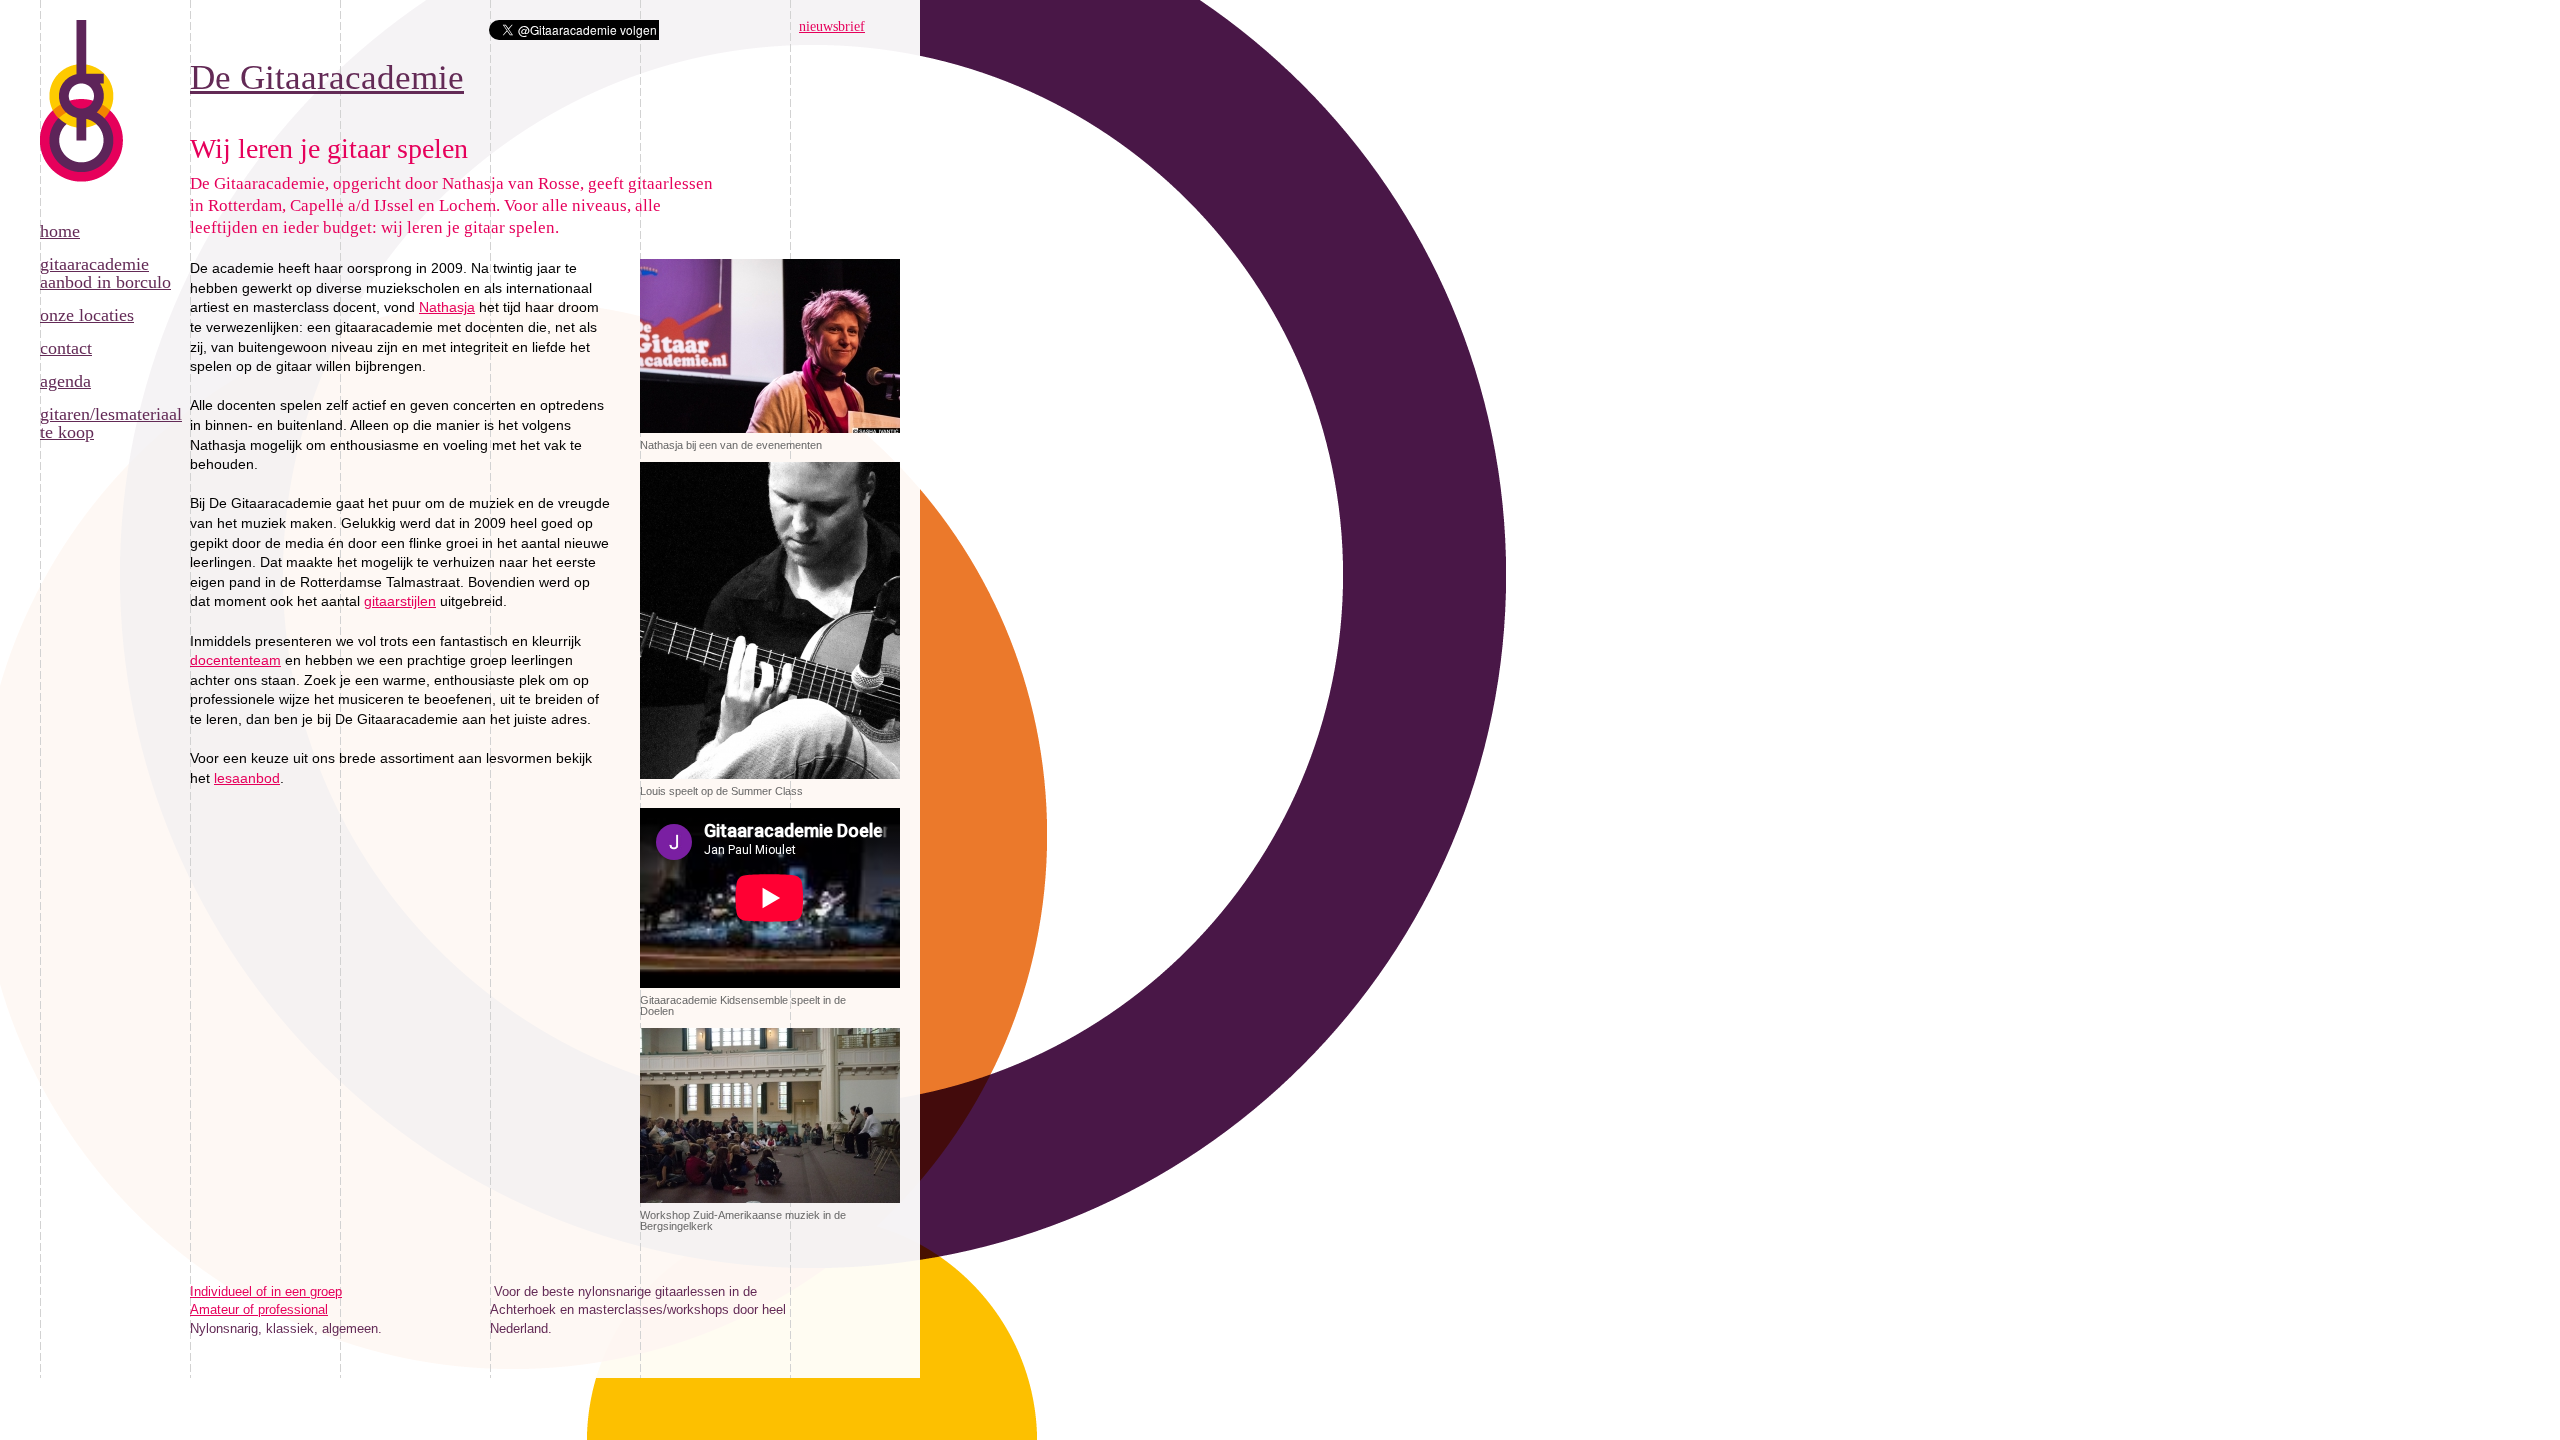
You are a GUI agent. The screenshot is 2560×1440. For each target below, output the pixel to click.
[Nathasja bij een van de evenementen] (770, 434)
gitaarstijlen (400, 601)
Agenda (65, 381)
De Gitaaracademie (82, 121)
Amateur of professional (259, 1309)
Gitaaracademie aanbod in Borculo (105, 273)
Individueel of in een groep (266, 1291)
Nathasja (447, 307)
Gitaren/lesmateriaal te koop (111, 423)
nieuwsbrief (832, 26)
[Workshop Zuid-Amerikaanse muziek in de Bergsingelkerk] (770, 1204)
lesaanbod (247, 778)
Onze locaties (87, 315)
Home (60, 231)
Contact (66, 348)
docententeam (235, 660)
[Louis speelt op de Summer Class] (770, 780)
